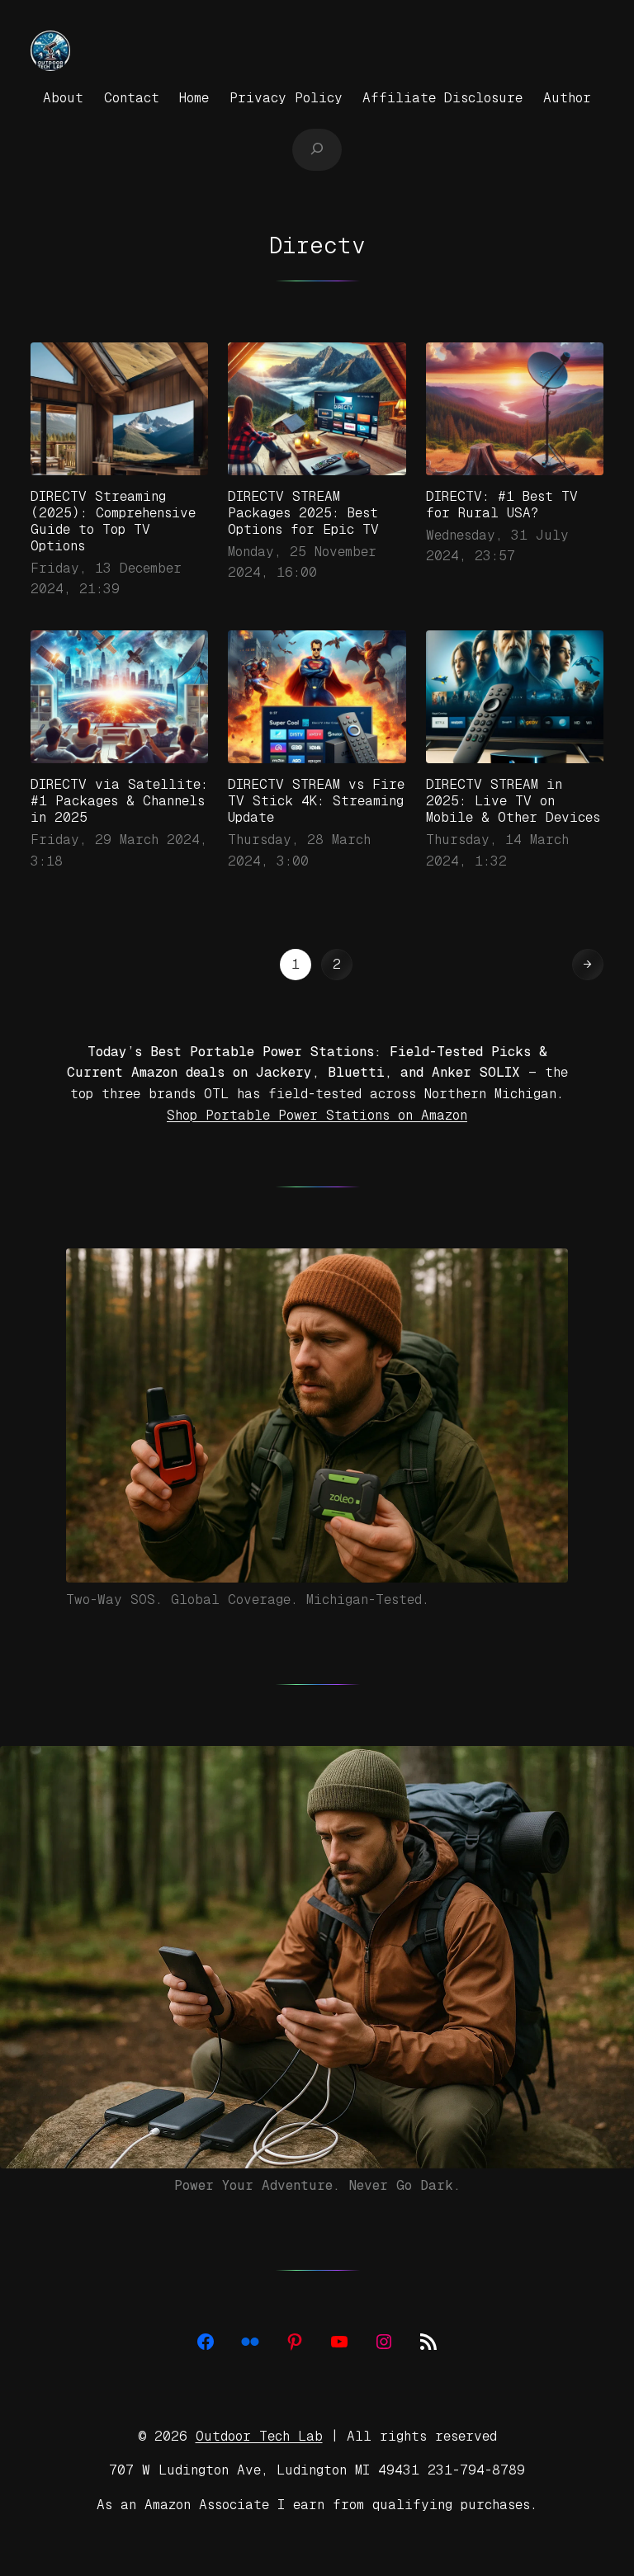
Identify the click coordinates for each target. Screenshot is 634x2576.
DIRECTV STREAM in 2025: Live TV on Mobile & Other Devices (513, 801)
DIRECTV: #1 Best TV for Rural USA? (502, 505)
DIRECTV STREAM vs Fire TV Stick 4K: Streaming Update (316, 801)
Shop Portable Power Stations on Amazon (317, 1115)
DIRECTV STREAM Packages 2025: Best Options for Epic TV (303, 513)
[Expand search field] (317, 149)
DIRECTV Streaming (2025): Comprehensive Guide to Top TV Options (113, 521)
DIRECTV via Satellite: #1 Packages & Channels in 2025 (119, 801)
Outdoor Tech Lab (259, 2436)
